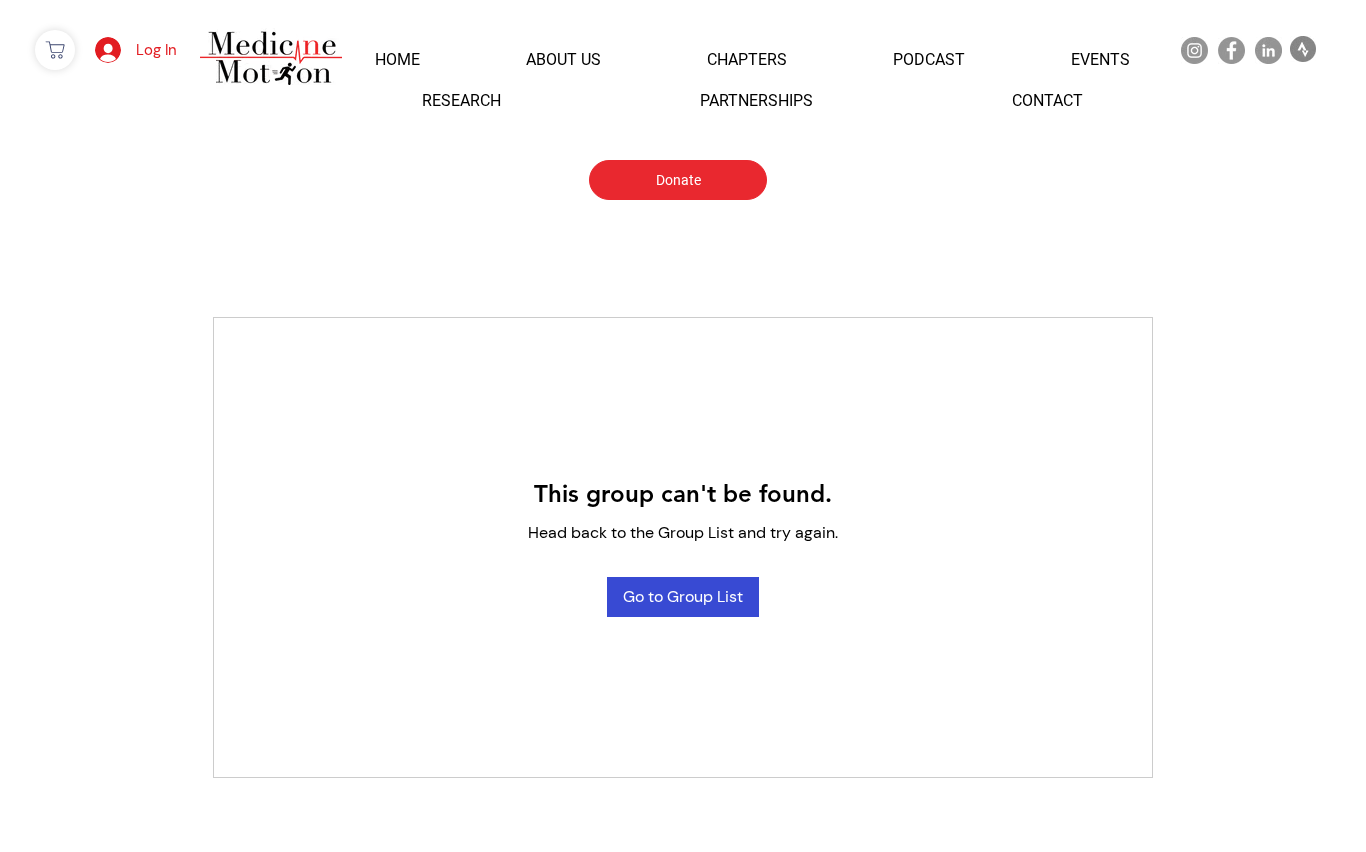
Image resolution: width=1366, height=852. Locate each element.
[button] (397, 59)
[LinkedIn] (1268, 50)
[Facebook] (1231, 50)
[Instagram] (1194, 50)
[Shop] (55, 50)
